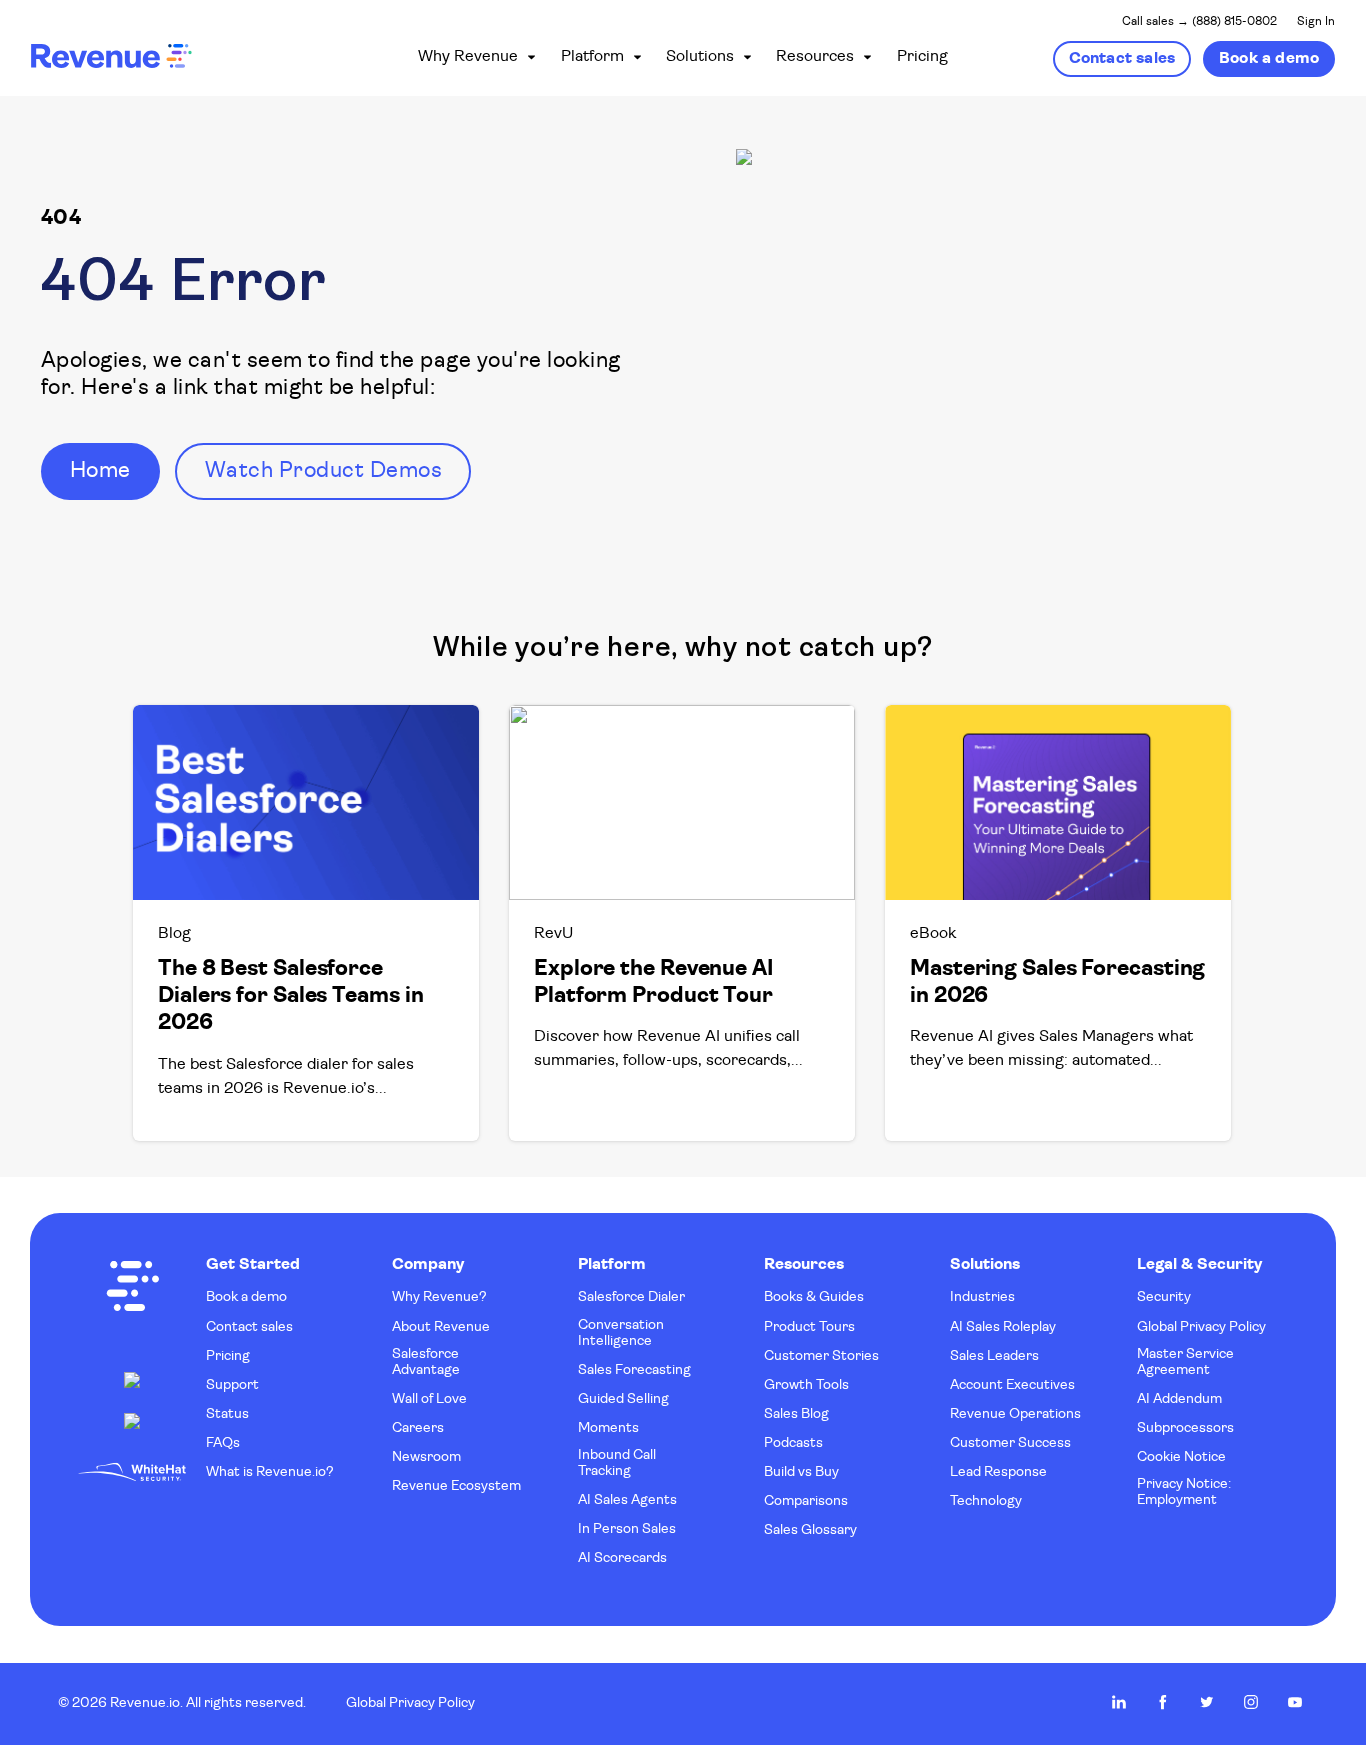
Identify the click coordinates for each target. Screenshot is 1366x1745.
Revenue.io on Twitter (1207, 1702)
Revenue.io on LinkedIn (1119, 1702)
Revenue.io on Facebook (1163, 1702)
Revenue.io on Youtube (1295, 1702)
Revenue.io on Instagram (1251, 1702)
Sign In (1316, 22)
